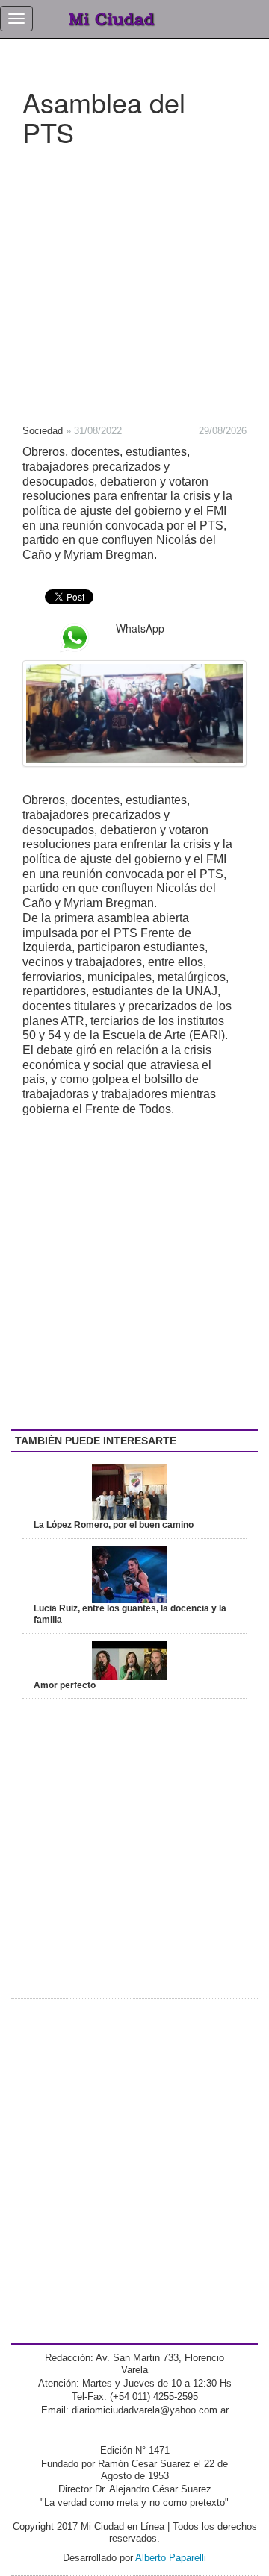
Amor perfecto (65, 1685)
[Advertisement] (134, 281)
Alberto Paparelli (171, 2558)
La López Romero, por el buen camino (114, 1525)
